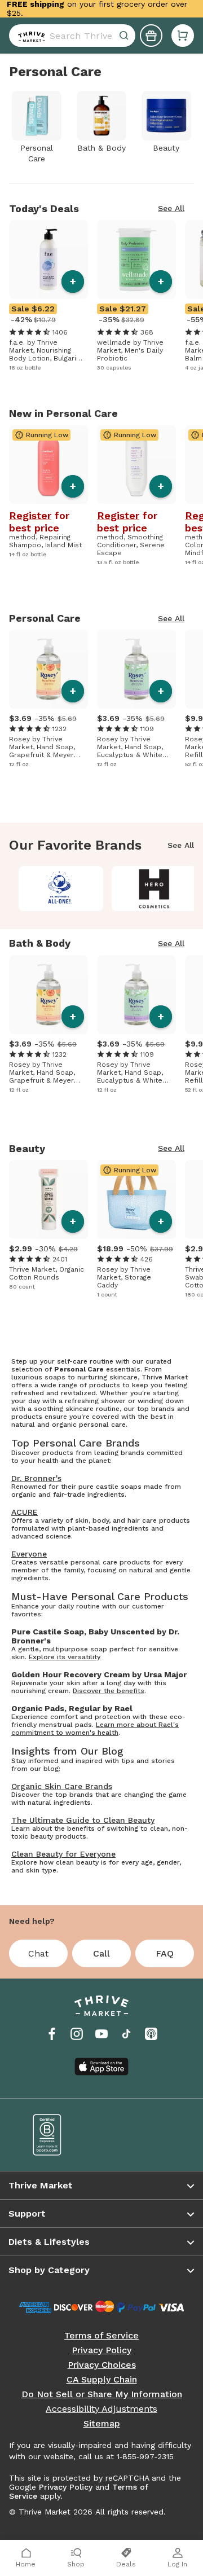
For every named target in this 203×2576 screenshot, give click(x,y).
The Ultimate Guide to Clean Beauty (83, 1820)
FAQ (165, 1953)
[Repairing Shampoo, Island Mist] (48, 464)
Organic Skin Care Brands (62, 1786)
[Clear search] (125, 36)
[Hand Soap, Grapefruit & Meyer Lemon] (48, 669)
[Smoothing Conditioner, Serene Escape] (136, 464)
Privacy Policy (101, 2350)
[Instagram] (77, 2034)
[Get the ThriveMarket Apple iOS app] (101, 2067)
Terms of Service (101, 2336)
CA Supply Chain (102, 2380)
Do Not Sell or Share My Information (102, 2394)
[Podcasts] (151, 2034)
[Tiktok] (126, 2034)
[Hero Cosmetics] (154, 889)
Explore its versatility (65, 1657)
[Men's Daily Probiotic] (136, 260)
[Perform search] (29, 36)
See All (171, 208)
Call (101, 1953)
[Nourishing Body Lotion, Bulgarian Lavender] (48, 260)
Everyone (29, 1554)
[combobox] (72, 36)
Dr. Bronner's (36, 1478)
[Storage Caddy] (136, 1199)
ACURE (25, 1512)
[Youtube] (101, 2034)
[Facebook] (52, 2034)
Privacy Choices (102, 2365)
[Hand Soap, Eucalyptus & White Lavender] (136, 669)
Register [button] (30, 516)
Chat (38, 1953)
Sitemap (102, 2424)
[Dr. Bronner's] (61, 889)
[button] (183, 36)
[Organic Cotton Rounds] (48, 1199)
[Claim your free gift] (151, 36)
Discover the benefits (109, 1691)
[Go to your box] (183, 36)
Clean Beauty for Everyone (63, 1854)
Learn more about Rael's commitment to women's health (95, 1729)
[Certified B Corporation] (59, 2135)
